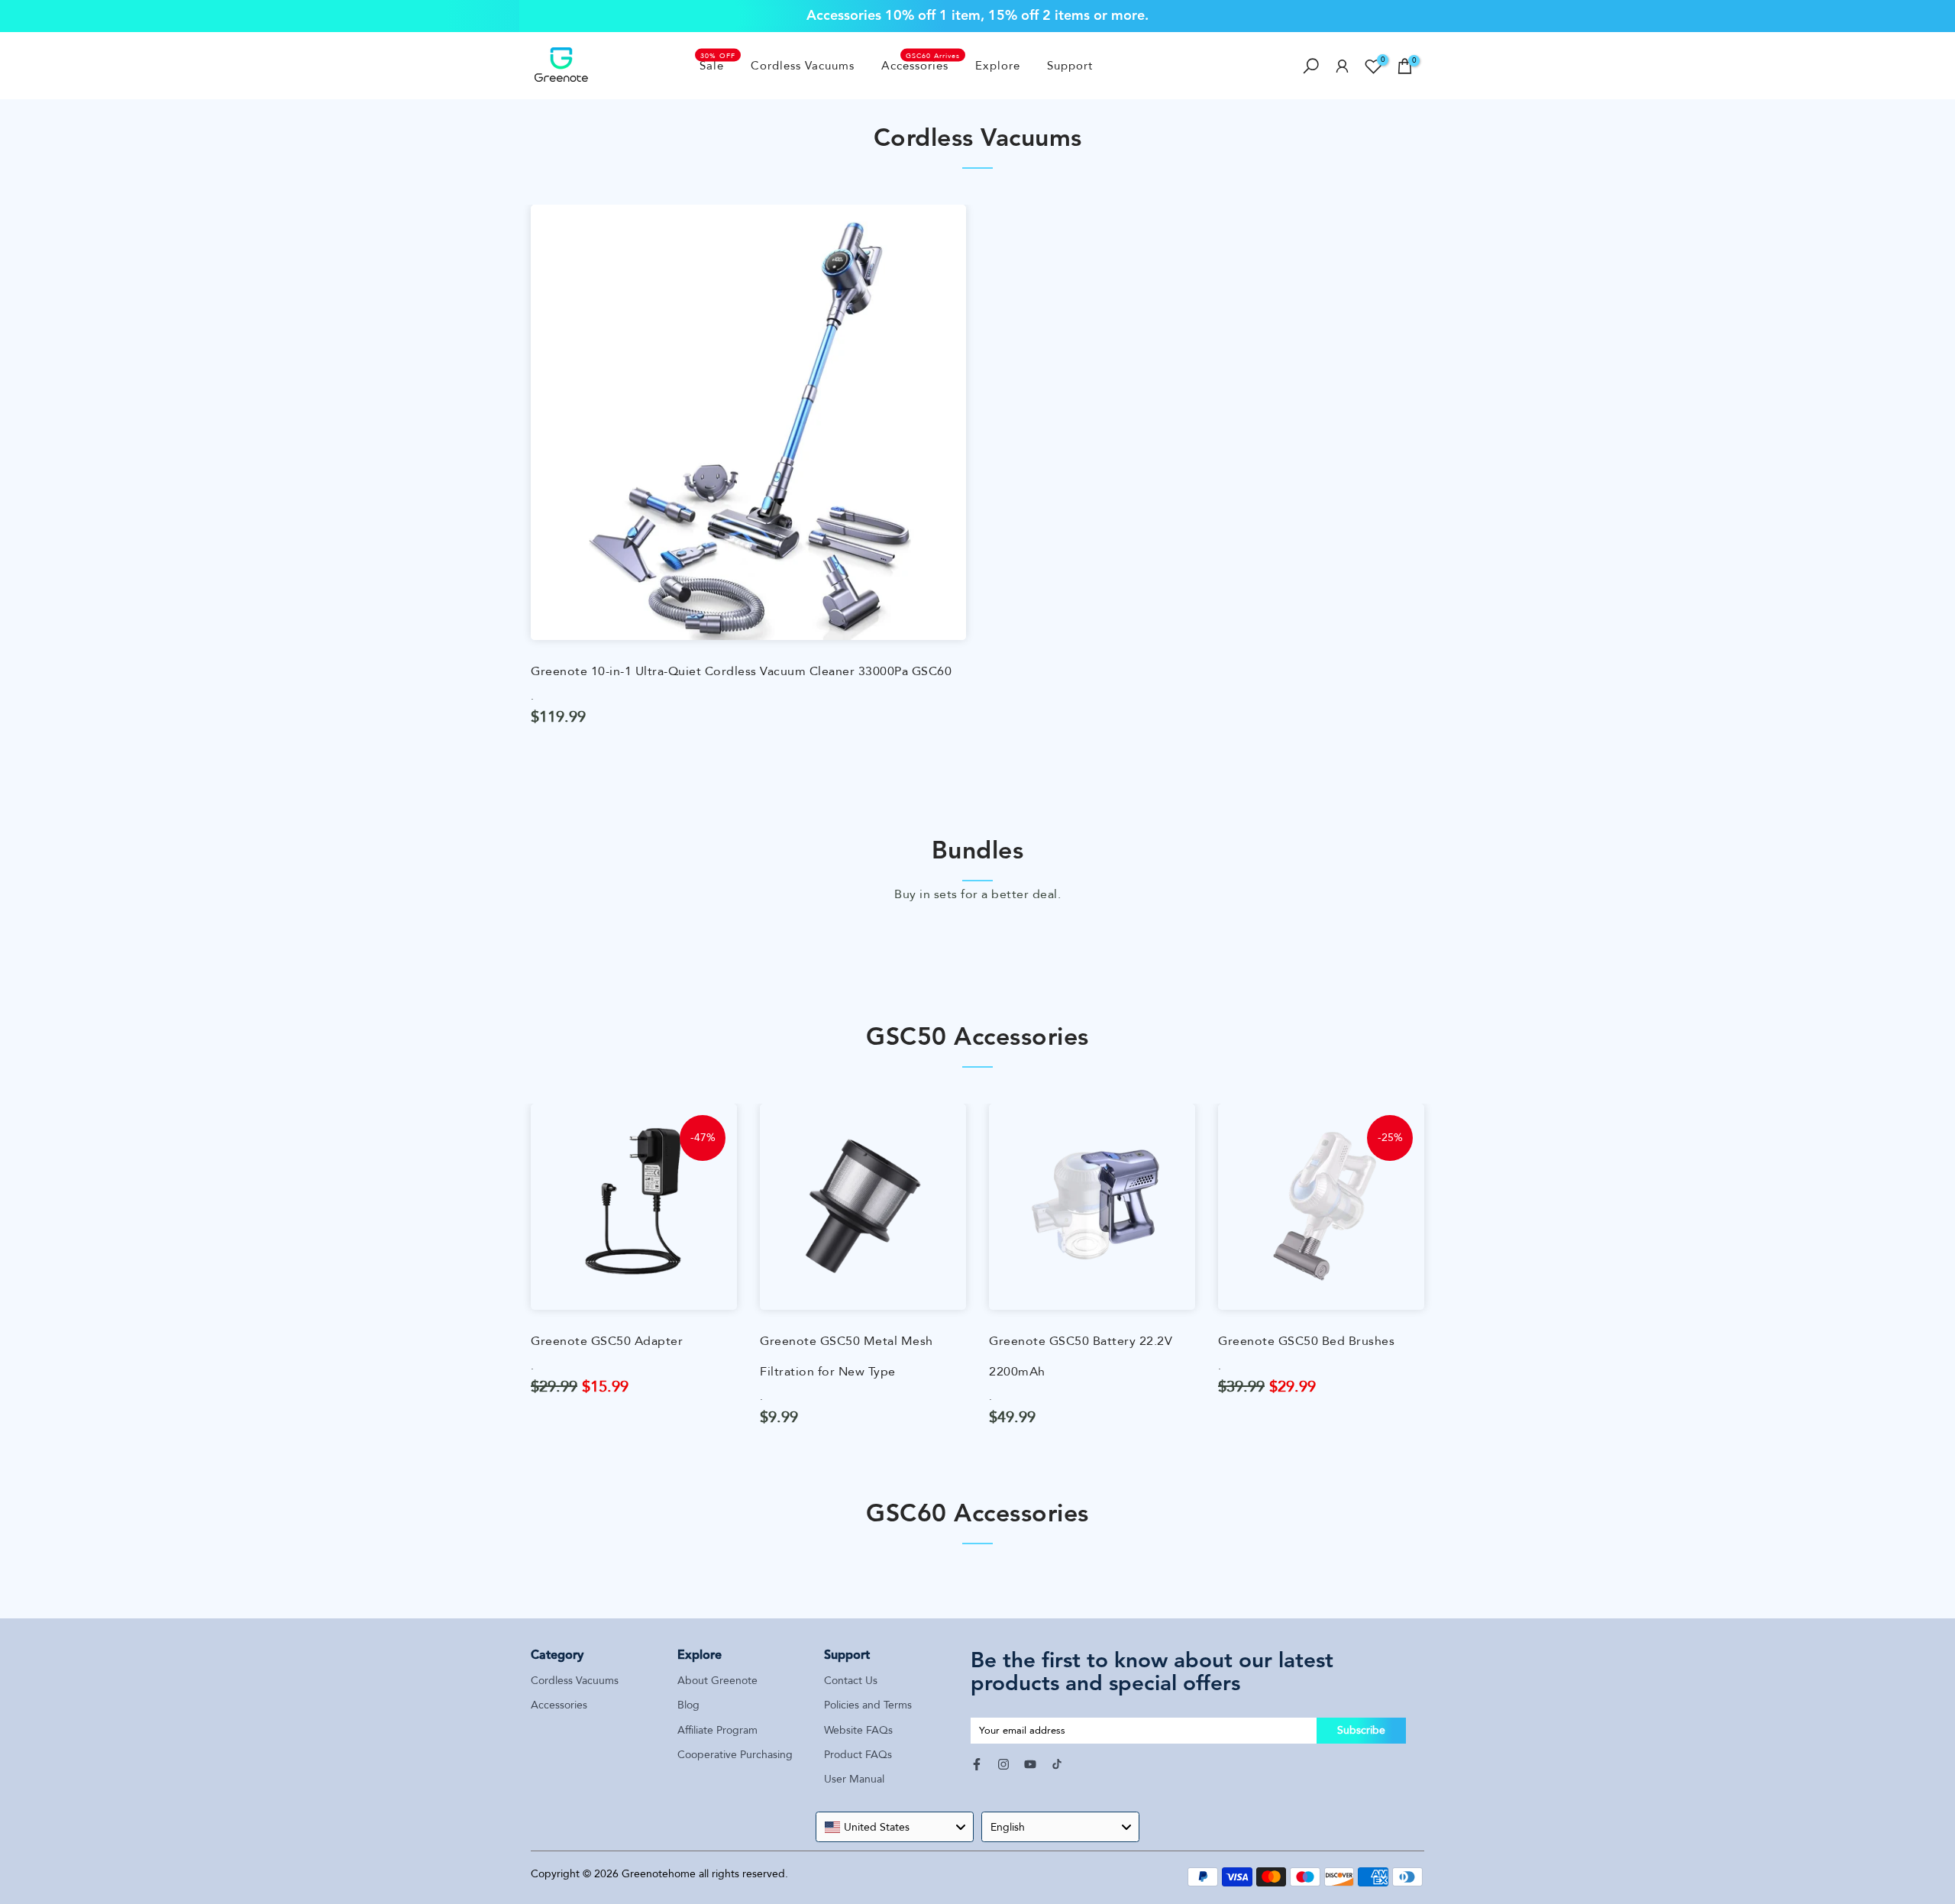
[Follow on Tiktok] (1057, 1764)
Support (1070, 66)
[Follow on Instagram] (1003, 1764)
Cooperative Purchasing (735, 1755)
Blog (688, 1705)
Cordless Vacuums (803, 66)
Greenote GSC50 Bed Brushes (1306, 1341)
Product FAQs (858, 1755)
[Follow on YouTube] (1030, 1764)
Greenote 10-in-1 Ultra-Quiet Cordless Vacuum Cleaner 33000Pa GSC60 (741, 671)
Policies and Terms (868, 1705)
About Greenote (717, 1681)
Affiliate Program (717, 1730)
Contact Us (851, 1681)
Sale (718, 65)
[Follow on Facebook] (977, 1764)
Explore (998, 66)
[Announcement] (977, 16)
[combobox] (895, 1827)
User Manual (854, 1779)
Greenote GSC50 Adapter (607, 1341)
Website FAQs (858, 1730)
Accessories (921, 65)
